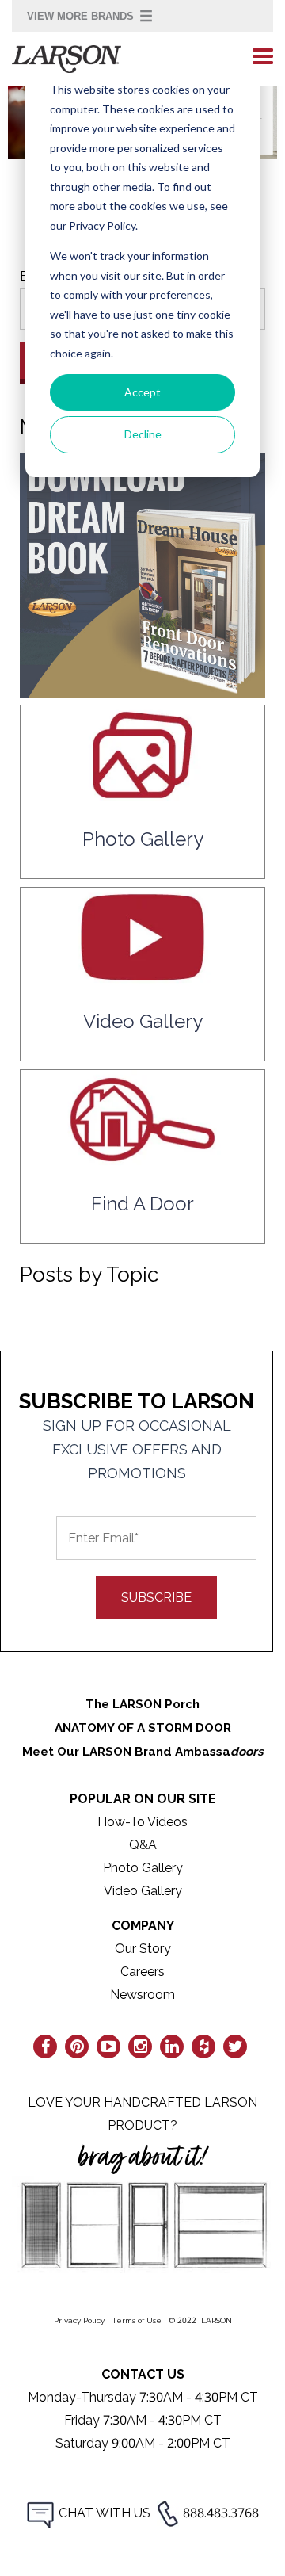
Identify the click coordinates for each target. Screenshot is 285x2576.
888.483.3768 (221, 2513)
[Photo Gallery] (142, 793)
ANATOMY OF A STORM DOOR (143, 1728)
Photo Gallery (143, 1868)
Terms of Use (137, 2320)
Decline (143, 434)
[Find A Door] (142, 1158)
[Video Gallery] (142, 975)
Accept (142, 392)
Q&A (143, 1845)
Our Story (143, 1949)
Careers (142, 1972)
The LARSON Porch (142, 1704)
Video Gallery (143, 1891)
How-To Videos (142, 1822)
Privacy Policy (79, 2320)
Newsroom (142, 1995)
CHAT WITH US (104, 2513)
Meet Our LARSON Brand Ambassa (143, 1752)
